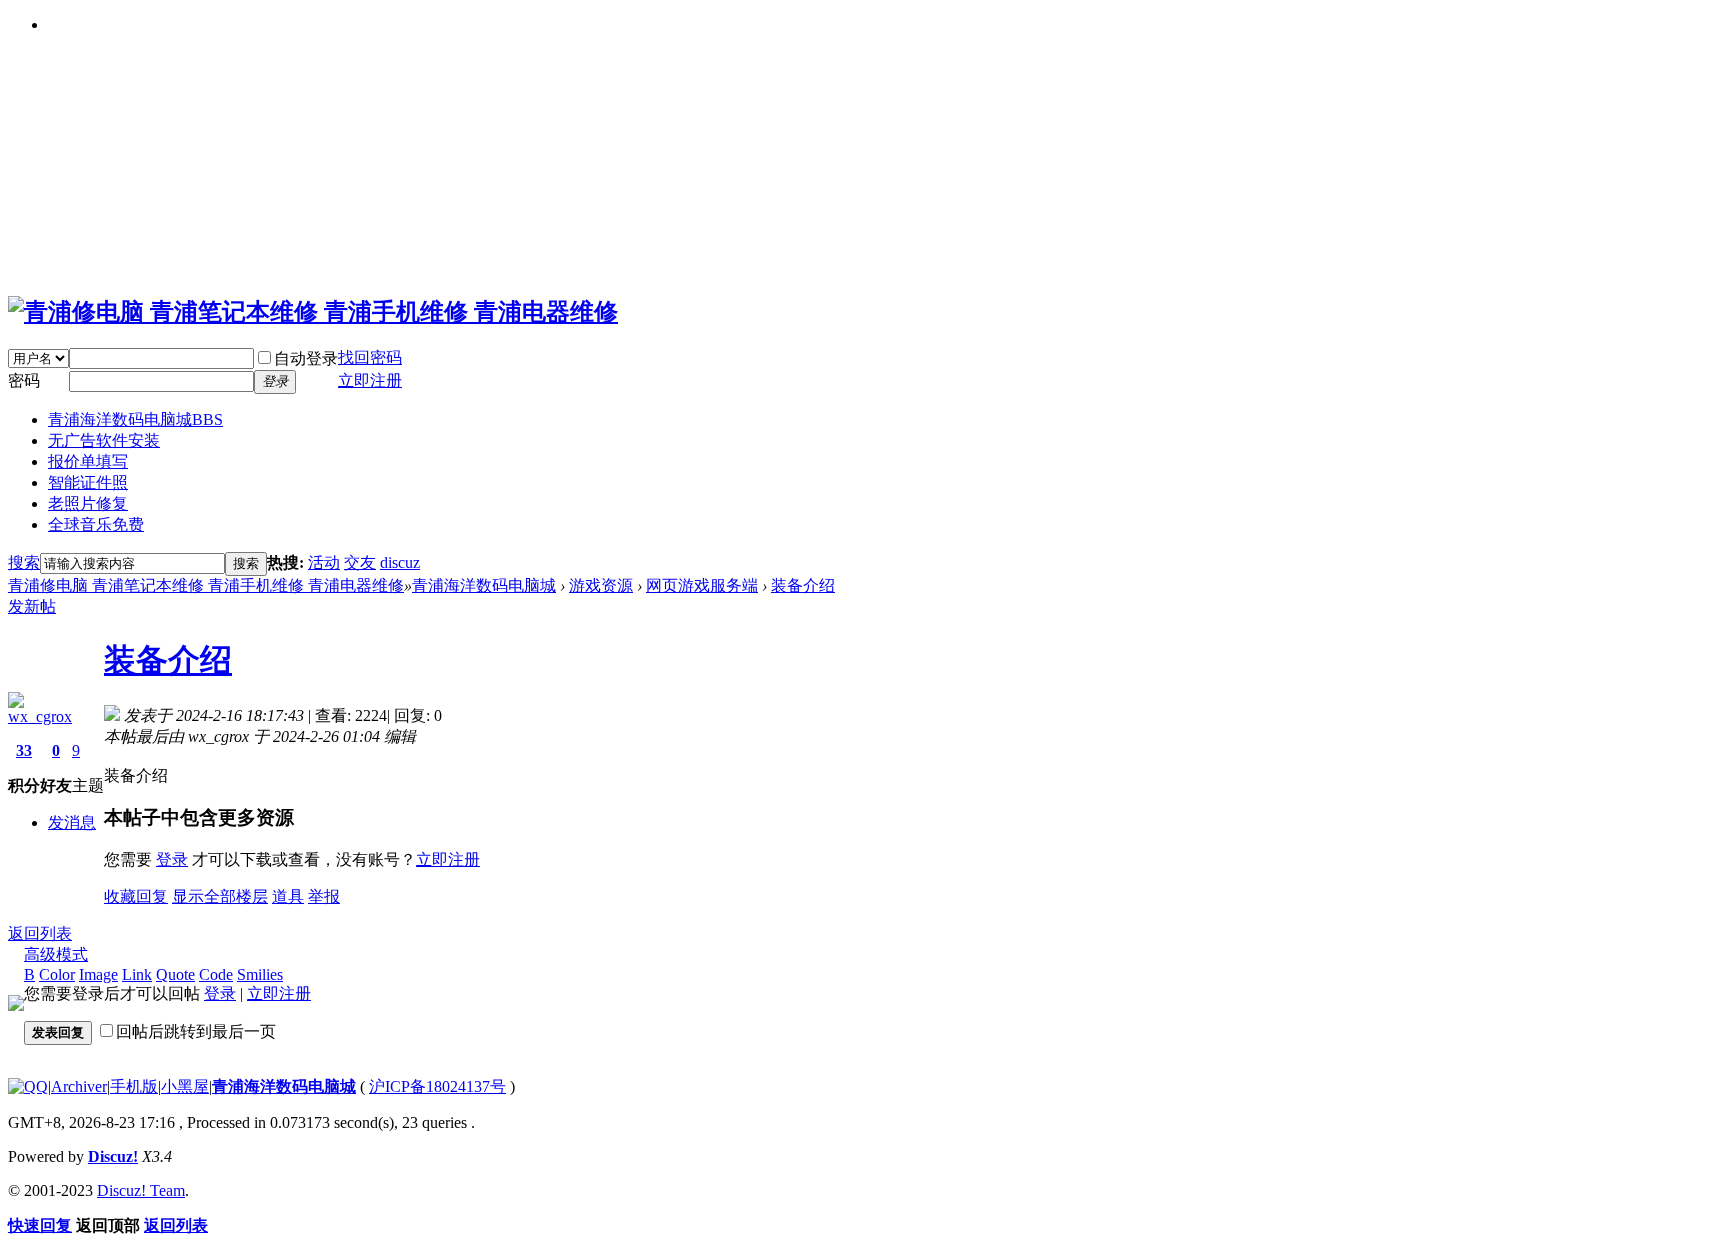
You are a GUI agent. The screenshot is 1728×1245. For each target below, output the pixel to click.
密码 (24, 380)
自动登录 (306, 358)
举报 (324, 896)
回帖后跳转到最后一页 (196, 1031)
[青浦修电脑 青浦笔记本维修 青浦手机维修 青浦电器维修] (313, 312)
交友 (360, 562)
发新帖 (32, 606)
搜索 (24, 562)
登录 (172, 859)
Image (98, 974)
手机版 (134, 1086)
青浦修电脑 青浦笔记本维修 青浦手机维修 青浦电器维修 (206, 585)
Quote (175, 974)
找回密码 (370, 357)
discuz (400, 562)
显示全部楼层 (220, 896)
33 (24, 750)
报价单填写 (88, 461)
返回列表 (40, 933)
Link (137, 974)
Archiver (79, 1086)
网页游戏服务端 (702, 585)
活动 (324, 562)
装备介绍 (803, 585)
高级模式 (56, 954)
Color (57, 974)
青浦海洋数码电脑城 (135, 419)
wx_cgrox (40, 716)
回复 (152, 896)
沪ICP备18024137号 (437, 1086)
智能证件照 (88, 482)
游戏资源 (601, 585)
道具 (288, 896)
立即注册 (448, 859)
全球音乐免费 (96, 524)
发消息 (72, 822)
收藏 (120, 896)
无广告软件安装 (104, 440)
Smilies (260, 974)
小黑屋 (185, 1086)
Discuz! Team (141, 1190)
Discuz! (113, 1156)
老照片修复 (88, 503)
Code (216, 974)
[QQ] (28, 1086)
